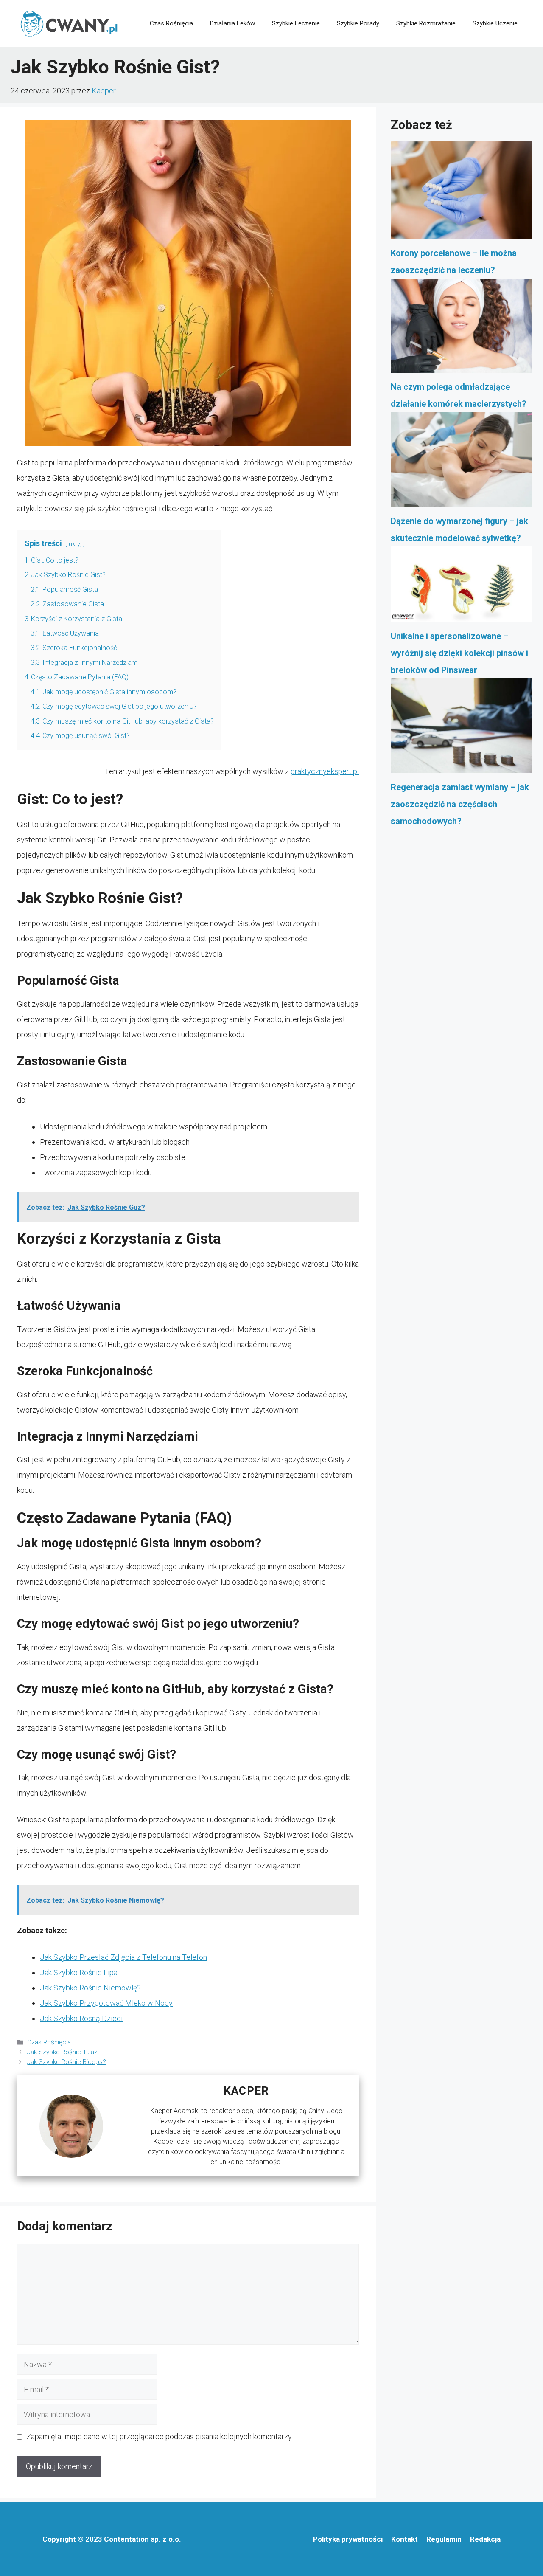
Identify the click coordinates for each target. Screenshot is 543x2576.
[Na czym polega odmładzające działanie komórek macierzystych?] (462, 329)
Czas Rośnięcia (171, 23)
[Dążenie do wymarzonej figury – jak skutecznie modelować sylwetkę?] (462, 462)
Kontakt (404, 2539)
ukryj (75, 544)
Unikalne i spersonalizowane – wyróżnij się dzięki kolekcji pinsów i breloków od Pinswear (459, 653)
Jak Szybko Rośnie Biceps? (67, 2062)
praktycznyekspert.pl (325, 771)
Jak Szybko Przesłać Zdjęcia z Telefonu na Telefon (123, 1957)
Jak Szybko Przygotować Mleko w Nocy (106, 2003)
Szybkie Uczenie (495, 23)
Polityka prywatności (348, 2539)
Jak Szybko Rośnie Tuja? (62, 2052)
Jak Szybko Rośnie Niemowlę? (90, 1988)
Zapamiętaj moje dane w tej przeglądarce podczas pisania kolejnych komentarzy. (160, 2437)
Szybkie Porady (358, 23)
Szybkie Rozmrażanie (426, 23)
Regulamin (444, 2539)
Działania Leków (232, 23)
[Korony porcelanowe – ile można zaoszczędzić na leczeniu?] (462, 193)
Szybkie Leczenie (296, 23)
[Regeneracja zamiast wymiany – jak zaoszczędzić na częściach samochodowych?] (462, 729)
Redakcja (485, 2539)
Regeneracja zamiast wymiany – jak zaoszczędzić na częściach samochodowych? (460, 804)
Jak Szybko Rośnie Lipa (79, 1972)
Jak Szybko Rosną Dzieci (81, 2018)
